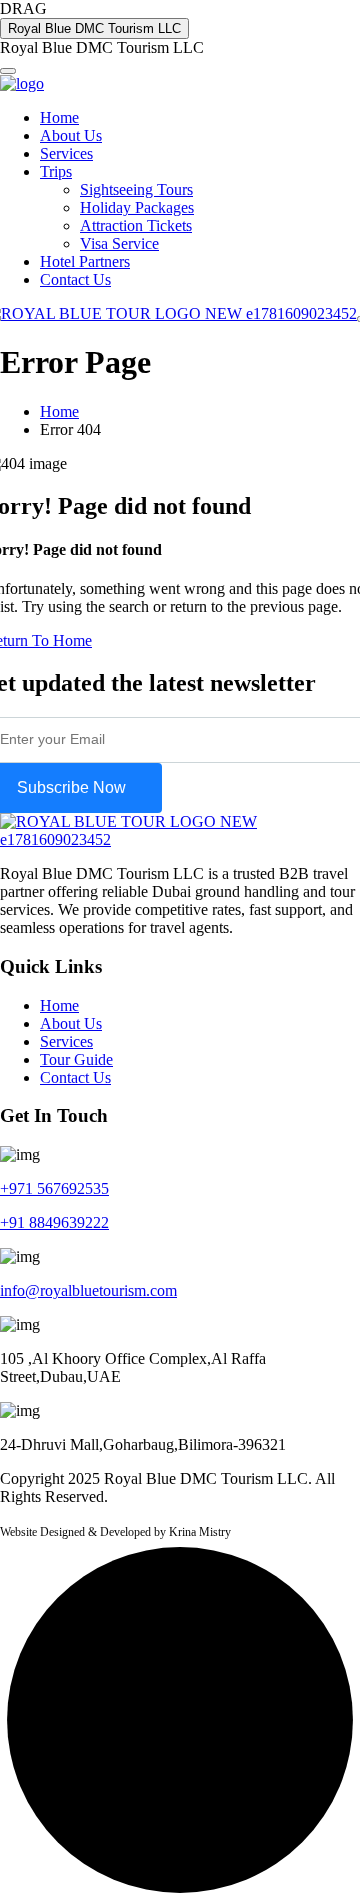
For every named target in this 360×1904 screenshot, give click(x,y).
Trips (56, 171)
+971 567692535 (54, 1188)
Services (66, 153)
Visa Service (119, 243)
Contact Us (75, 279)
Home (59, 117)
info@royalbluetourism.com (88, 1290)
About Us (71, 135)
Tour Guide (76, 1059)
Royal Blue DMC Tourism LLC (94, 28)
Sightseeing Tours (136, 189)
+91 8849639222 (54, 1222)
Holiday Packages (137, 207)
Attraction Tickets (136, 225)
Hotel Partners (85, 261)
